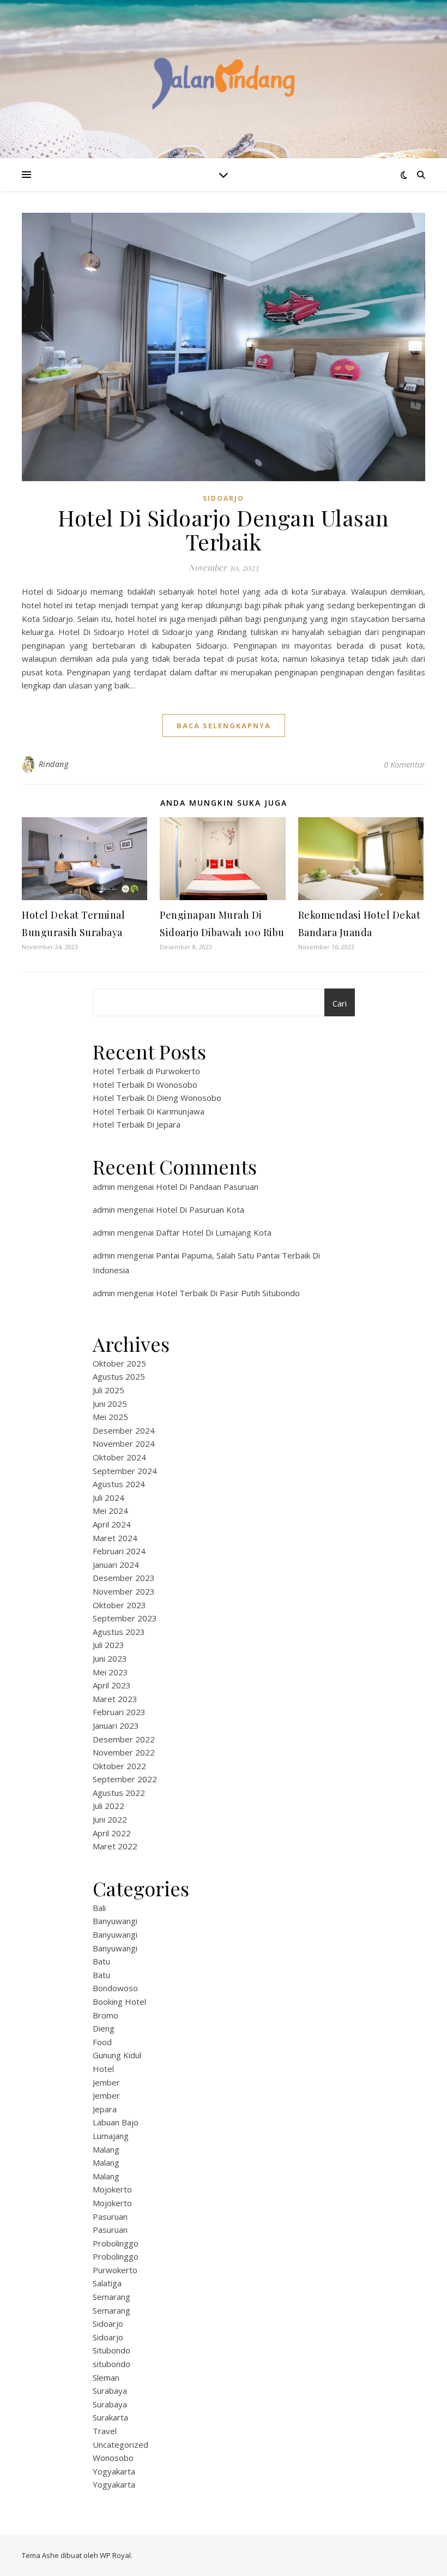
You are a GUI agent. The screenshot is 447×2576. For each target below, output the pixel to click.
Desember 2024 (124, 1430)
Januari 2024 (116, 1565)
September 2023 (125, 1618)
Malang (106, 2149)
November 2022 (124, 1752)
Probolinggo (116, 2243)
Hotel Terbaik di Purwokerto (146, 1071)
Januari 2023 (116, 1726)
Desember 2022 (124, 1739)
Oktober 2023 (119, 1605)
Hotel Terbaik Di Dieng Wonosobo (157, 1098)
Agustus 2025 (119, 1376)
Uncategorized (120, 2445)
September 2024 (125, 1471)
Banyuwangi (115, 1921)
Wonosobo (113, 2458)
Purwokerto (115, 2270)
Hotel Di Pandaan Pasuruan (207, 1187)
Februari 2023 (119, 1712)
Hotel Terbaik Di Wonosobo (145, 1085)
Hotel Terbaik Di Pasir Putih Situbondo (228, 1293)
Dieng (104, 2028)
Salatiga (107, 2283)
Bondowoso (115, 1988)
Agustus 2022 (119, 1793)
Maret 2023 (115, 1699)
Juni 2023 (110, 1658)
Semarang (111, 2297)
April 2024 (112, 1524)
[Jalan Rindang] (224, 79)
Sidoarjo (224, 498)
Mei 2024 (110, 1511)
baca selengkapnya (224, 726)
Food (102, 2042)
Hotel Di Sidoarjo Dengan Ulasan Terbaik (224, 529)
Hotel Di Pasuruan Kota (200, 1209)
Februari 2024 (119, 1551)
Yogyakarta (114, 2471)
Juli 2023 (108, 1645)
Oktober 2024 (119, 1457)
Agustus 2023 (119, 1632)
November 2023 (124, 1591)
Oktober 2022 (119, 1766)
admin (104, 1187)
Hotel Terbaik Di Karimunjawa (149, 1111)
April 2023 (112, 1685)
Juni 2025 (110, 1404)
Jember (106, 2082)
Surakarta (110, 2417)
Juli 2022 (108, 1806)
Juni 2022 (110, 1819)
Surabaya (110, 2391)
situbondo (111, 2364)
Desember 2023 (124, 1578)
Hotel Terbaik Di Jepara (137, 1124)
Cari (340, 1003)
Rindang (54, 764)
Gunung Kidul (117, 2055)
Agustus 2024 (119, 1484)
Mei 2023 (110, 1672)
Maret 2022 (115, 1846)
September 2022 (125, 1779)
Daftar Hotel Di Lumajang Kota (214, 1232)
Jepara (105, 2109)
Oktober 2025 (119, 1363)
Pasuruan (110, 2216)
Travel (105, 2431)
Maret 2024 (115, 1538)
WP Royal (115, 2555)
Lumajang (111, 2136)
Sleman (106, 2377)
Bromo (105, 2015)
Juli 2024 (108, 1497)
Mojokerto (112, 2189)
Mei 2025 (110, 1417)
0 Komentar (404, 764)
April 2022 (112, 1833)
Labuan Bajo (116, 2122)
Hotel (103, 2069)
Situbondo (111, 2350)
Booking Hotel (119, 2002)
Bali (99, 1908)
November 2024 (124, 1443)
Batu (101, 1961)
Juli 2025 (108, 1390)
